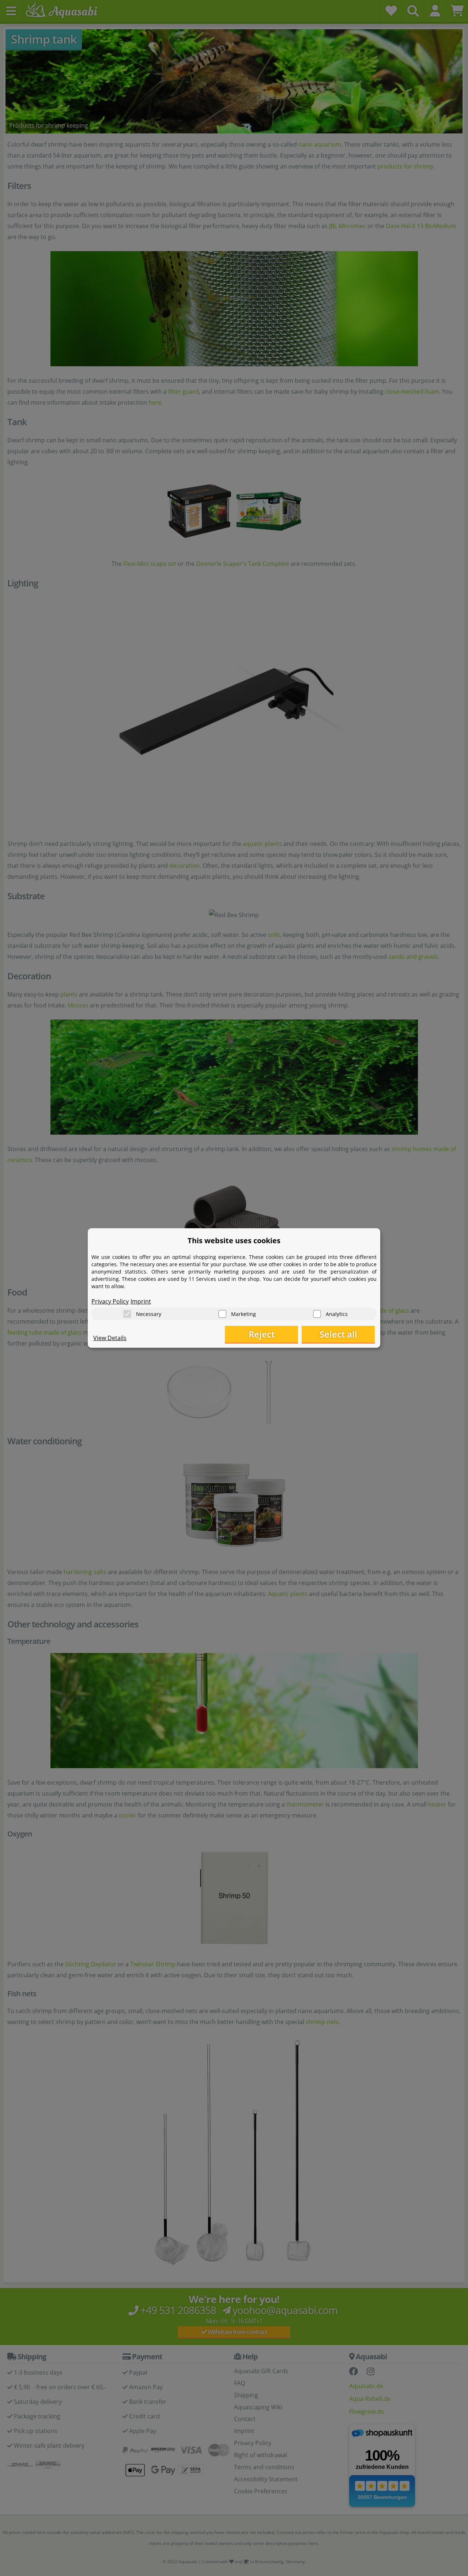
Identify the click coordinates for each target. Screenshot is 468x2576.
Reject (262, 1334)
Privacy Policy (110, 1301)
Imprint (141, 1301)
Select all (338, 1334)
